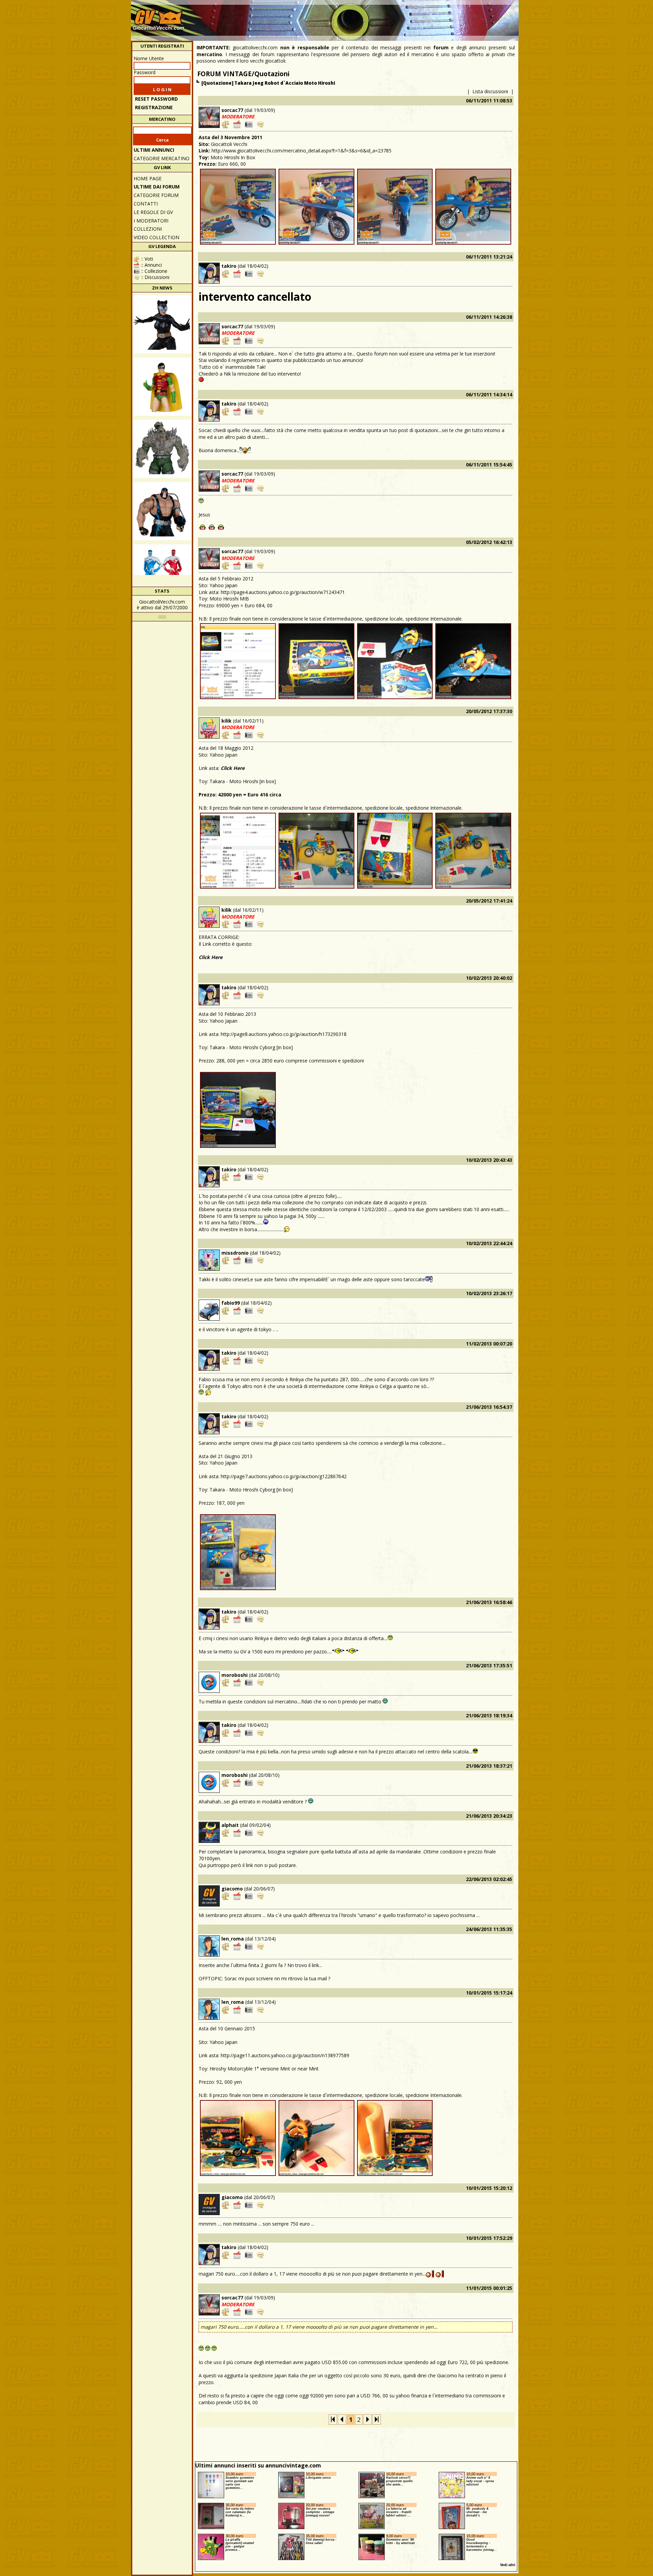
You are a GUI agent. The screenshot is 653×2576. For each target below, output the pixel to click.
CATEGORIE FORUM (156, 195)
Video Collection (156, 237)
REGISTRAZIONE (154, 107)
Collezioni (148, 229)
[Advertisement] (393, 17)
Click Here (233, 768)
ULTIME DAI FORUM (157, 187)
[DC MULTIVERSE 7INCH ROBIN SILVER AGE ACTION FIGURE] (162, 387)
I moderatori (151, 221)
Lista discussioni (490, 91)
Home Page (148, 178)
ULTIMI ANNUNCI (154, 150)
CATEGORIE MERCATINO (162, 158)
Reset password (156, 99)
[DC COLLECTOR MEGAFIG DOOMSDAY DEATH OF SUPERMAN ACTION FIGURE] (162, 449)
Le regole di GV (153, 212)
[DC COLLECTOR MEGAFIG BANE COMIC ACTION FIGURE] (162, 511)
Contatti (146, 204)
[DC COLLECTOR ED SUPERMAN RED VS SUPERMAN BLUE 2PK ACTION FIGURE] (162, 573)
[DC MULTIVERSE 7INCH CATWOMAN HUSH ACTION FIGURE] (162, 324)
